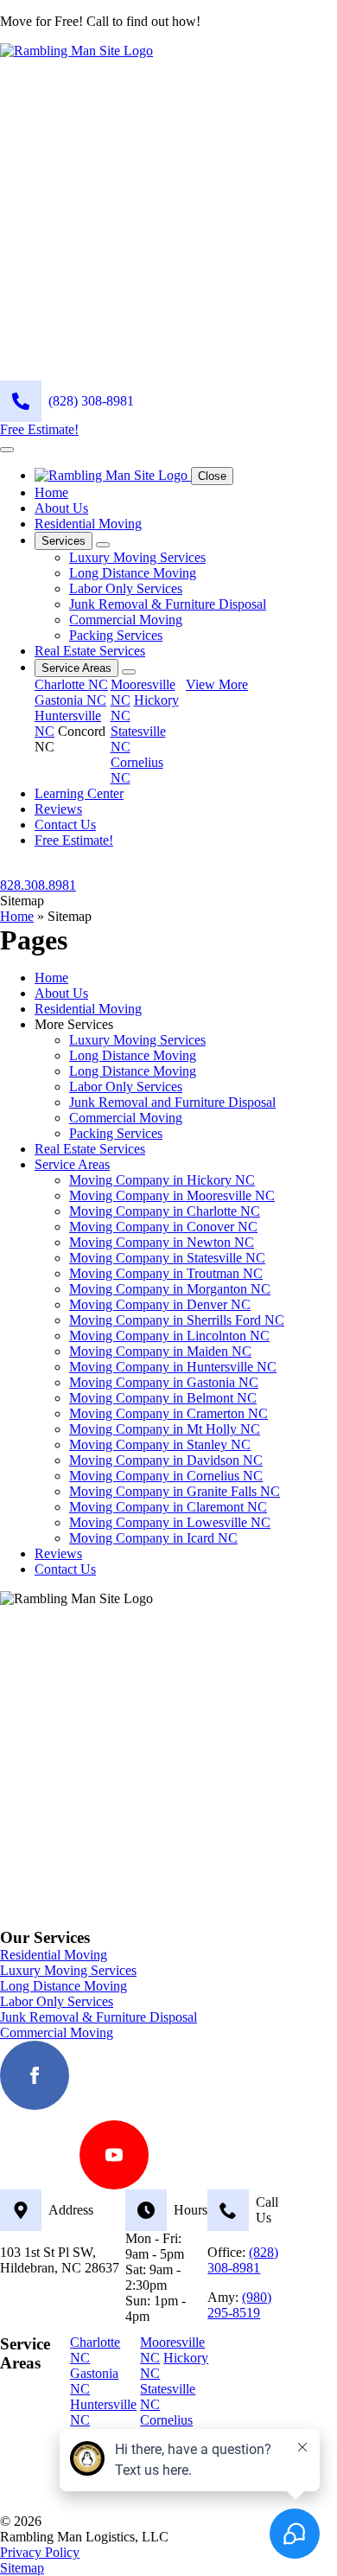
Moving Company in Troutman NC (166, 1273)
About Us (61, 508)
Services (64, 541)
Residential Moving (88, 524)
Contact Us (65, 825)
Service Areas (76, 668)
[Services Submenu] (103, 545)
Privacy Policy (40, 2552)
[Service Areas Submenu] (129, 672)
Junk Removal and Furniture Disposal (172, 1102)
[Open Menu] (7, 450)
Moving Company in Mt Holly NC (165, 1429)
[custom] (114, 2075)
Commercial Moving (126, 1118)
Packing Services (116, 1133)
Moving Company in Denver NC (160, 1304)
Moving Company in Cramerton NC (168, 1413)
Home (51, 492)
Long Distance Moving (133, 1055)
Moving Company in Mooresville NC (172, 1195)
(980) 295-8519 (239, 2305)
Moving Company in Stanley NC (160, 1445)
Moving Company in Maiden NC (160, 1351)
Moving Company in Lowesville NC (170, 1522)
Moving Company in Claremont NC (168, 1507)
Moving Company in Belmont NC (163, 1398)
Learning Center (79, 793)
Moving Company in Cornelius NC (166, 1476)
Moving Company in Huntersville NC (173, 1367)
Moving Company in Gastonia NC (164, 1382)
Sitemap (22, 2568)
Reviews (58, 809)
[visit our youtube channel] (114, 2155)
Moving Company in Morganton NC (170, 1289)
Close (212, 476)
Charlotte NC (71, 684)
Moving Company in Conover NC (163, 1227)
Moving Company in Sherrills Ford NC (177, 1320)
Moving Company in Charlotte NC (165, 1211)
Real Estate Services (90, 651)
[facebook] (35, 2075)
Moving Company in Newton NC (162, 1242)
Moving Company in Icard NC (153, 1538)
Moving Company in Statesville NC (167, 1258)
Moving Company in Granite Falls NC (175, 1491)
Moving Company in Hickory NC (162, 1180)
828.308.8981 (38, 885)
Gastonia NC (70, 700)
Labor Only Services (126, 1087)
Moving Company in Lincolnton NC (169, 1336)
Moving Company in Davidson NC (166, 1460)
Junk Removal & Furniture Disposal (99, 2017)
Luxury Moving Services (137, 1040)
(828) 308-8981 (243, 2260)
